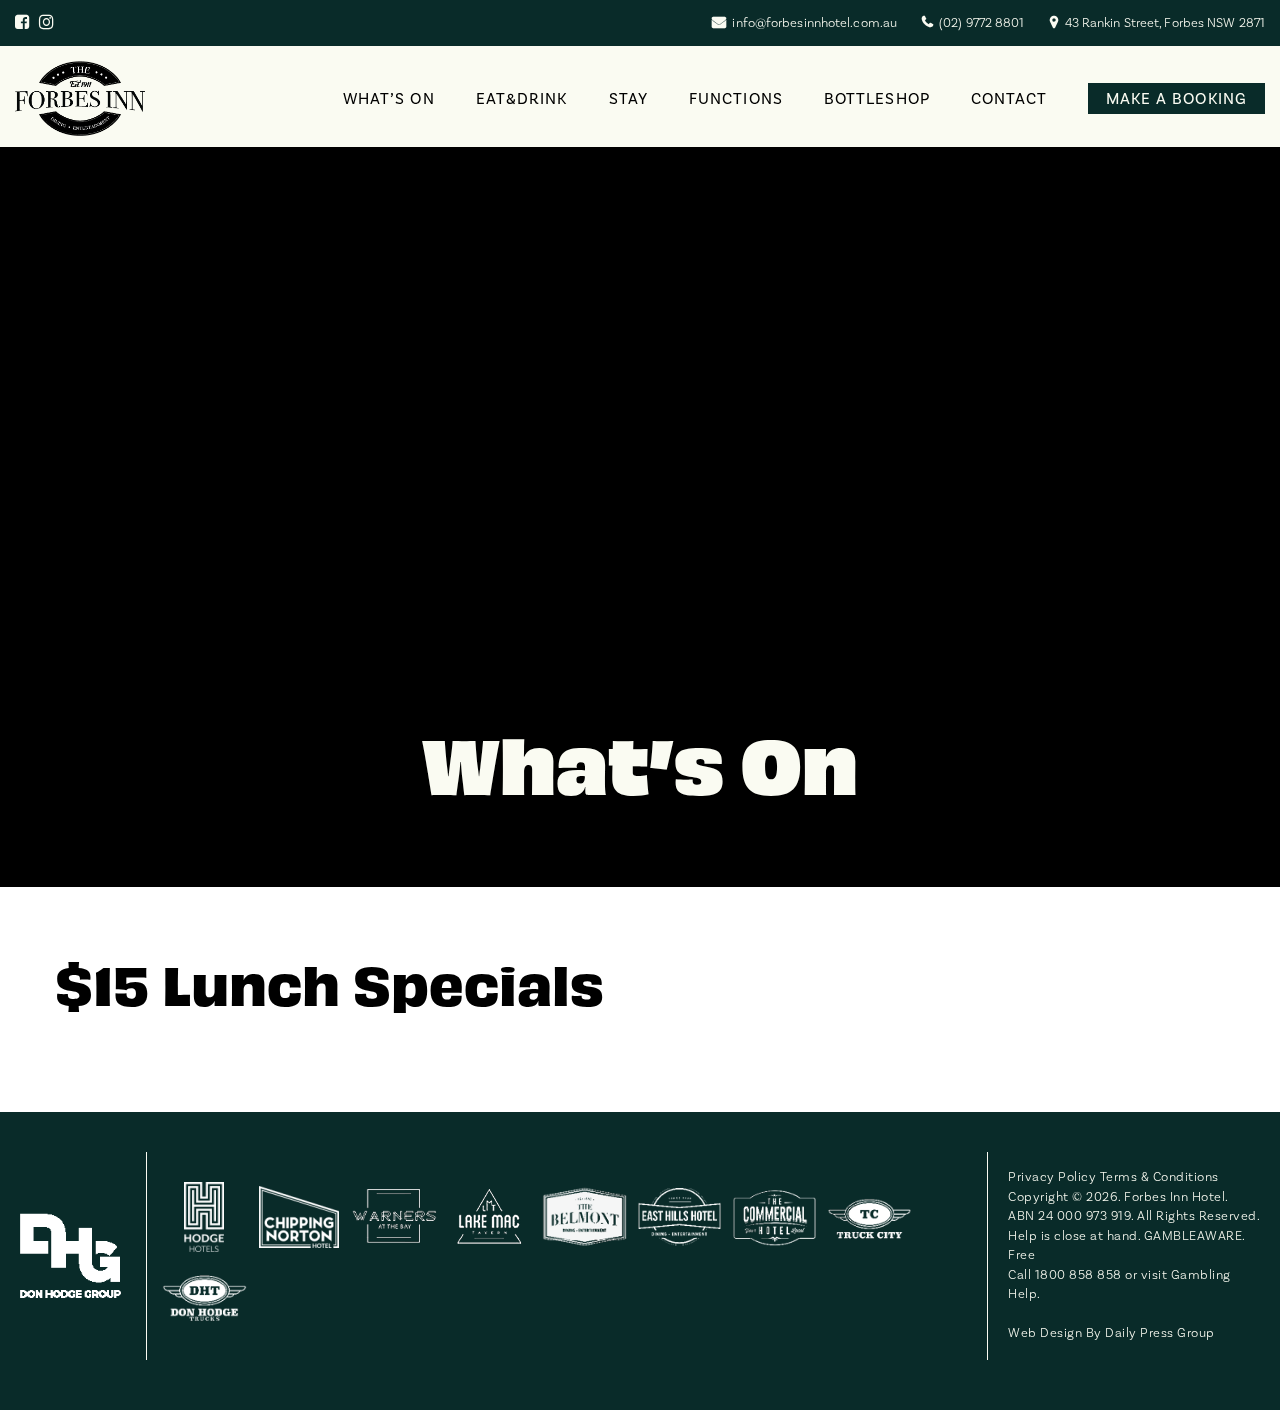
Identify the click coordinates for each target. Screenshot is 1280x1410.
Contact (1009, 99)
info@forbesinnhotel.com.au (814, 23)
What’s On (389, 99)
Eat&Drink (522, 99)
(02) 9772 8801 (981, 23)
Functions (736, 99)
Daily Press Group (1160, 1333)
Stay (628, 99)
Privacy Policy (1052, 1177)
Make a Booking (1176, 99)
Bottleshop (877, 99)
